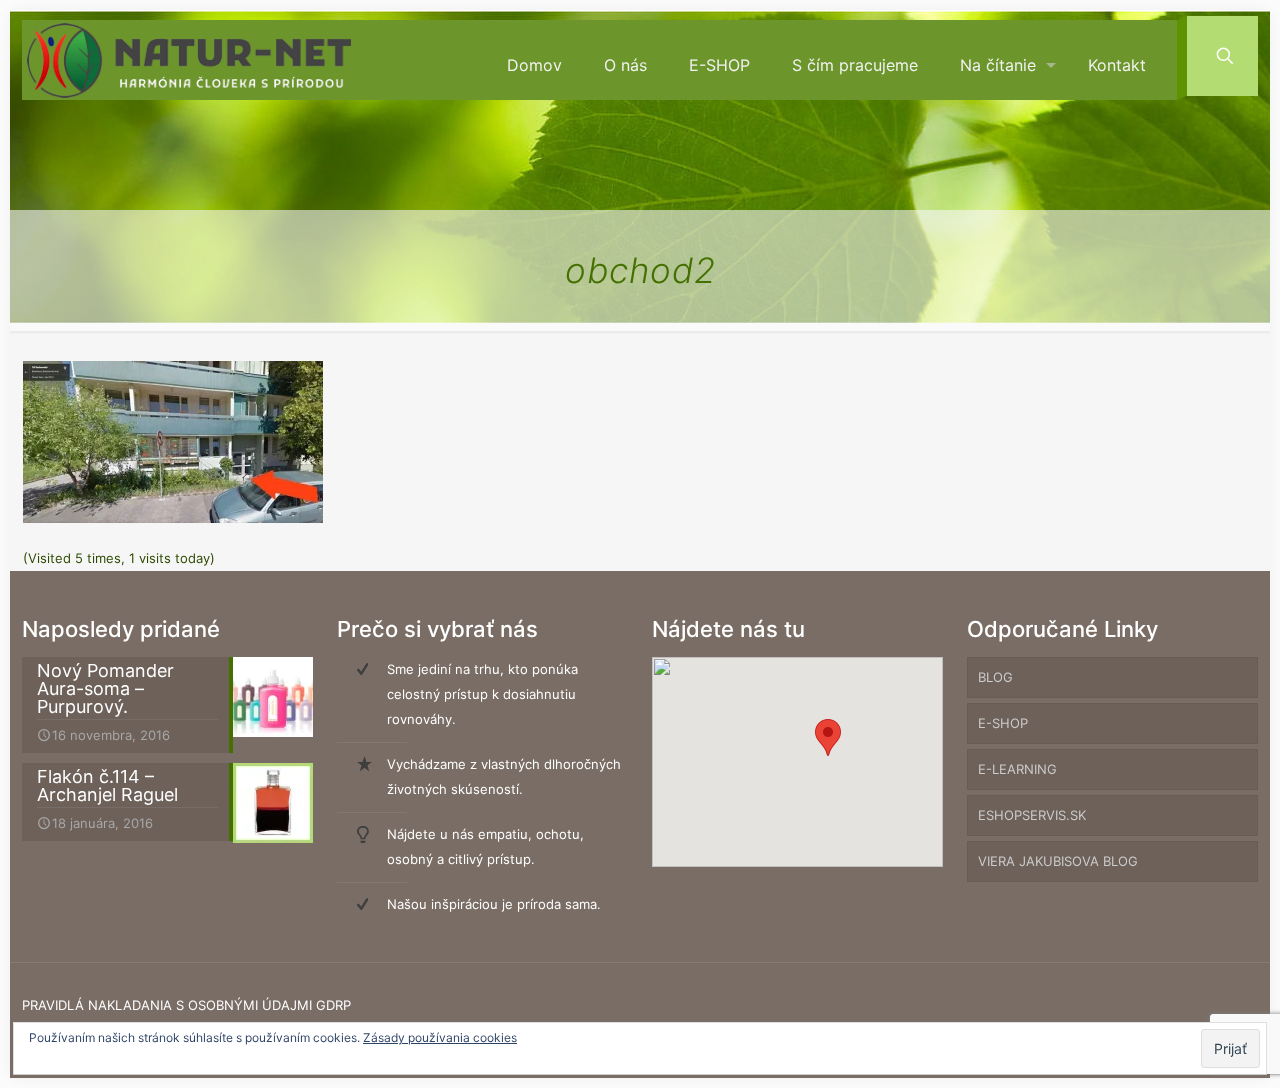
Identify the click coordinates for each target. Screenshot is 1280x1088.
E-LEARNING (1017, 769)
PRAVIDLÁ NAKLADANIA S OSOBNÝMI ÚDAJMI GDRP (186, 1005)
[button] (828, 737)
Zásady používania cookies (440, 1037)
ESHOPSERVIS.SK (1032, 815)
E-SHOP (1003, 723)
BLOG (995, 677)
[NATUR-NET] (189, 60)
